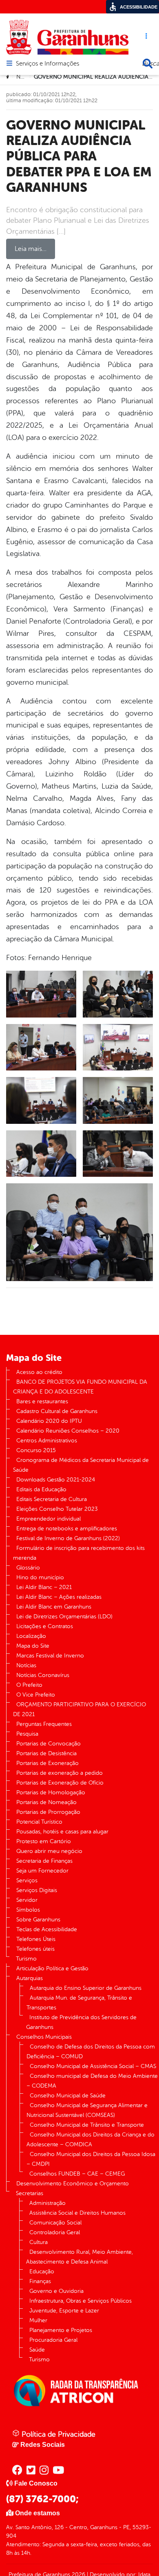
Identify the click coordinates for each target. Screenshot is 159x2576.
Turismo (26, 1959)
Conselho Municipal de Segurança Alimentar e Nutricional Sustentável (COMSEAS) (87, 2110)
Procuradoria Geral (53, 2340)
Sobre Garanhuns (38, 1920)
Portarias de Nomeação (46, 1802)
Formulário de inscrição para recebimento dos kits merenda (79, 1553)
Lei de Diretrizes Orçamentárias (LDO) (64, 1617)
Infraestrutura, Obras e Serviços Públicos (81, 2301)
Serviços (27, 1880)
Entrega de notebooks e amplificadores (67, 1529)
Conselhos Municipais (44, 2037)
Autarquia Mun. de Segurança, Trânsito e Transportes (79, 2003)
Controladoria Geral (55, 2232)
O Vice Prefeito (36, 1695)
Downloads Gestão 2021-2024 (56, 1480)
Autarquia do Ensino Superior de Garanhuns (86, 1988)
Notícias (26, 1665)
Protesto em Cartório (44, 1841)
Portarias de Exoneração (47, 1763)
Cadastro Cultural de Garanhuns (57, 1411)
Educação (42, 2272)
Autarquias (30, 1978)
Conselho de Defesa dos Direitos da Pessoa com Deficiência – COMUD (91, 2052)
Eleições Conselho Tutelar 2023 (57, 1509)
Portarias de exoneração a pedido (60, 1773)
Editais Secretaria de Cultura (52, 1499)
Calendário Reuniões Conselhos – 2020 (68, 1431)
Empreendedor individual (49, 1519)
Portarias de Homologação (51, 1792)
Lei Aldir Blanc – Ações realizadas (59, 1597)
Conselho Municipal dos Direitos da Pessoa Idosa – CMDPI (91, 2159)
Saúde (37, 2350)
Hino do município (40, 1577)
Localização (31, 1636)
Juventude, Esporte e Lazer (64, 2311)
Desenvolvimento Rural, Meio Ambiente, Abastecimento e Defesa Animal (79, 2257)
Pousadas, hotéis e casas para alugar (62, 1832)
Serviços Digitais (37, 1890)
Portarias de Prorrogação (48, 1812)
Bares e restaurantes (42, 1401)
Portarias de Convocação (49, 1744)
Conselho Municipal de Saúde (68, 2096)
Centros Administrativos (47, 1441)
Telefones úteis (35, 1949)
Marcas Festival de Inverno (50, 1656)
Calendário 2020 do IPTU (49, 1421)
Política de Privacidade (57, 2434)
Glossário (28, 1568)
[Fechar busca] (148, 64)
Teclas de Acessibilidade (47, 1929)
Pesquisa (27, 1734)
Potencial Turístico (39, 1822)
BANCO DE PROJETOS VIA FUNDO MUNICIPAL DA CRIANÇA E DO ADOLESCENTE (80, 1387)
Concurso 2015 (36, 1450)
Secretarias (30, 2193)
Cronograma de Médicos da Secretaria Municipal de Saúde (81, 1465)
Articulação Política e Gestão (52, 1968)
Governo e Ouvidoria (56, 2291)
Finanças (40, 2281)
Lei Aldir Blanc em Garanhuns (54, 1607)
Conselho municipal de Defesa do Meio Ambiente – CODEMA (92, 2081)
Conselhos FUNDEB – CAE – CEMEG (77, 2174)
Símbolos (28, 1910)
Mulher (38, 2320)
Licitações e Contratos (45, 1626)
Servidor (27, 1900)
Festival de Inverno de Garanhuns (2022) (68, 1538)
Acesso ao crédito (39, 1372)
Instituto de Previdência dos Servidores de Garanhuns (81, 2022)
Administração (47, 2203)
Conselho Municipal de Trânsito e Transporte (87, 2125)
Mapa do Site (33, 1646)
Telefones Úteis (36, 1939)
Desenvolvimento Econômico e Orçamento (73, 2184)
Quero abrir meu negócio (49, 1851)
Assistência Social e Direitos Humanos (77, 2213)
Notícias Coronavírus (43, 1675)
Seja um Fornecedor (42, 1871)
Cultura (39, 2242)
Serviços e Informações (47, 64)
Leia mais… (31, 249)
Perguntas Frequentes (44, 1724)
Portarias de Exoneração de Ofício (60, 1783)
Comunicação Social (55, 2223)
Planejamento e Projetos (61, 2330)
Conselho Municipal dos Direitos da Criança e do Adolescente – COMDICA (91, 2140)
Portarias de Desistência (46, 1753)
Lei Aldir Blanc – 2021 (44, 1587)
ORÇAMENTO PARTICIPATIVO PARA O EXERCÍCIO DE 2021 (79, 1709)
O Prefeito (29, 1685)
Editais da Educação (41, 1489)
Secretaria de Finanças (44, 1861)
